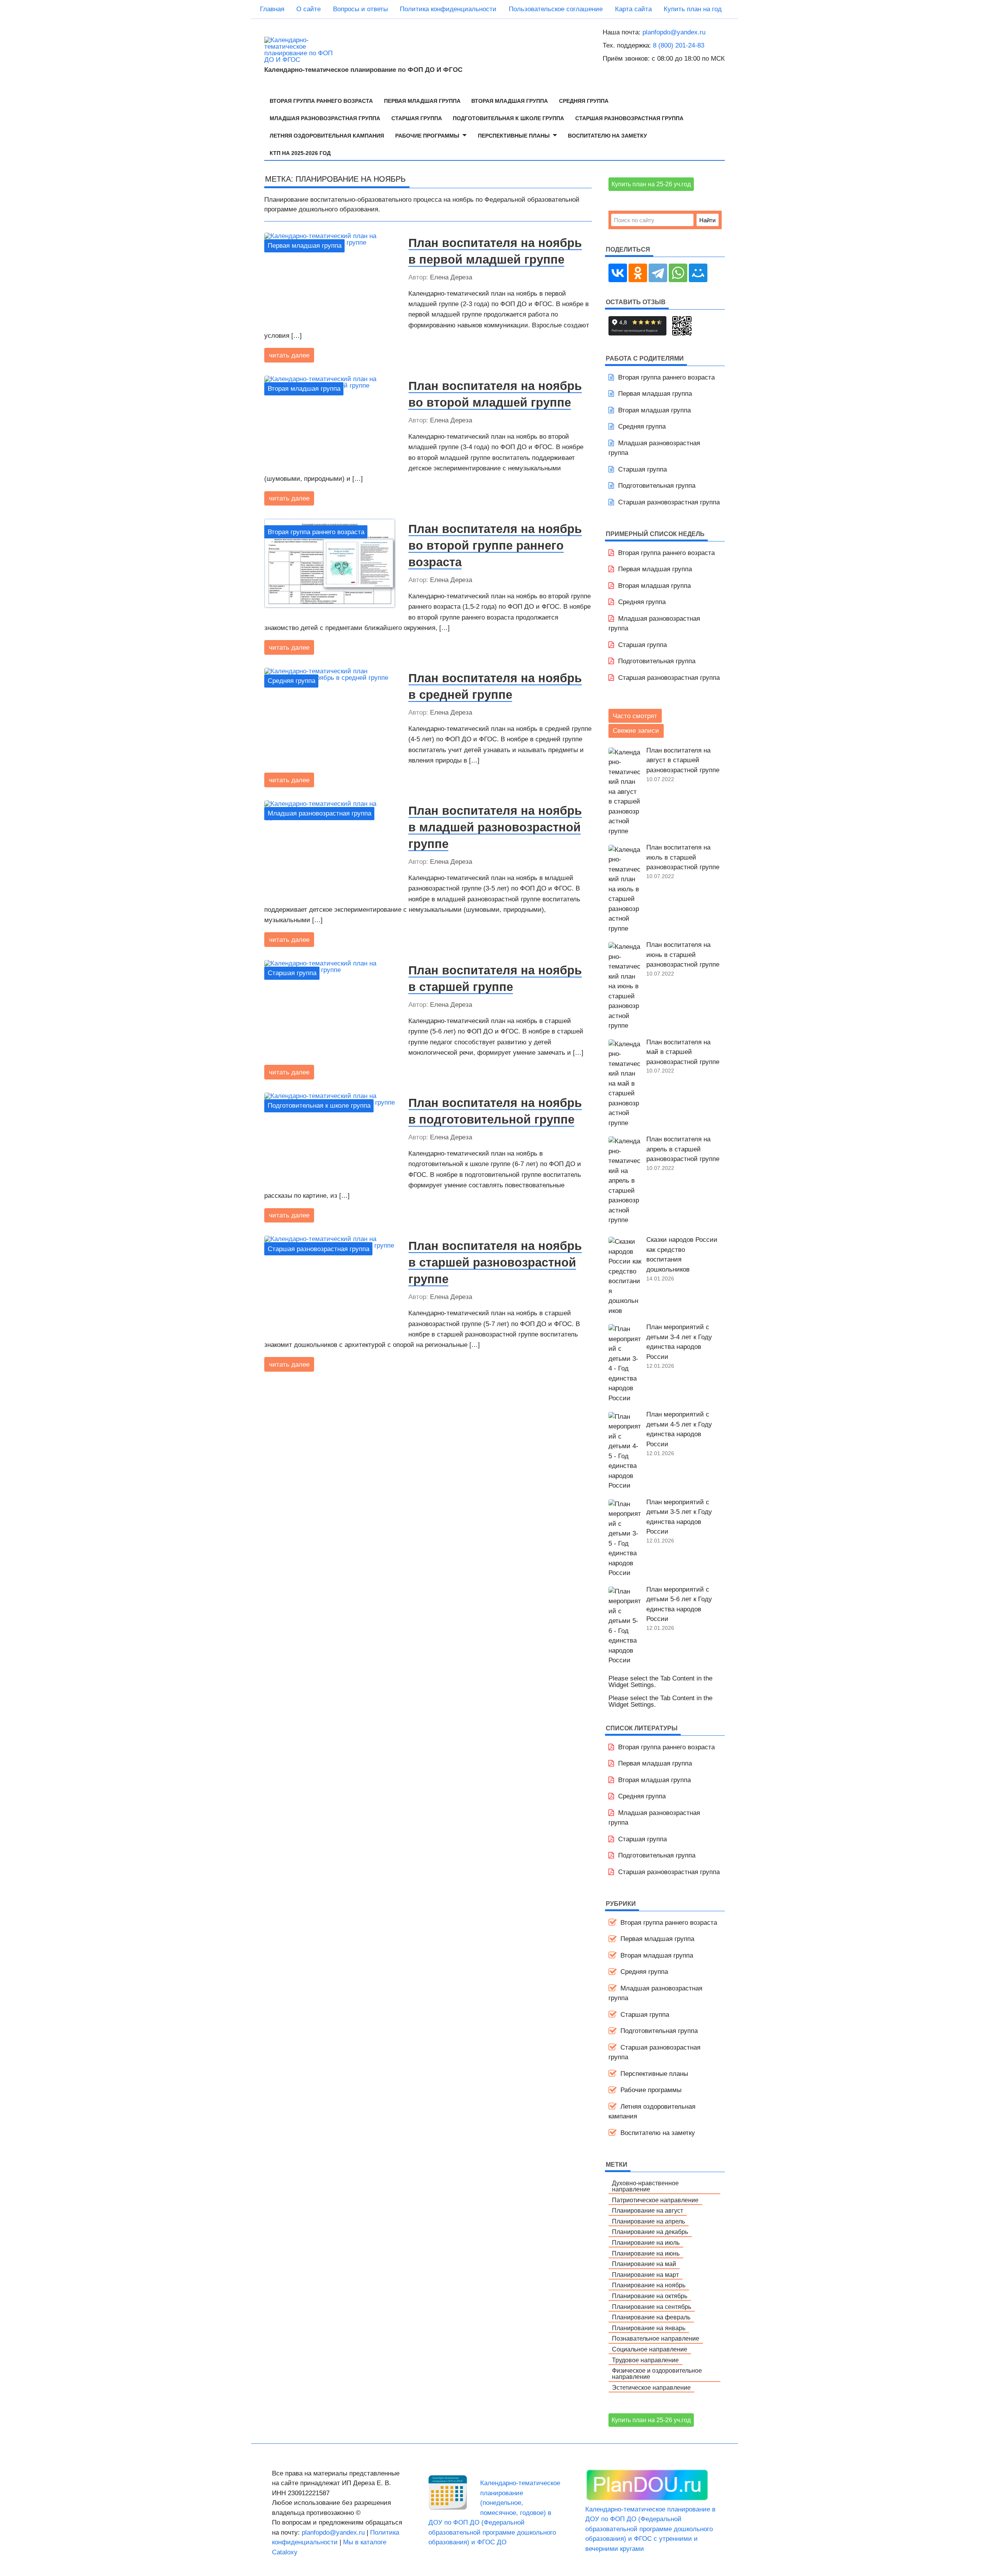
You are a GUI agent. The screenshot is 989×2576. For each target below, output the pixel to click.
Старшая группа (417, 118)
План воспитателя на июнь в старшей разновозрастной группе (683, 955)
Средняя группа (584, 101)
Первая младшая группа (422, 101)
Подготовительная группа (657, 486)
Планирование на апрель (648, 2221)
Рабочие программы (427, 136)
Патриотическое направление (655, 2200)
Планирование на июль (646, 2242)
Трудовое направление (645, 2360)
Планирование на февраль (651, 2317)
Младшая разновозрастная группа (325, 118)
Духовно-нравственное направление (645, 2186)
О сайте (308, 9)
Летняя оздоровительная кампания (327, 136)
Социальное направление (650, 2349)
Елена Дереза (451, 277)
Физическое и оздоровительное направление (657, 2373)
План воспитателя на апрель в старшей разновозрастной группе (683, 1149)
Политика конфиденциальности (448, 9)
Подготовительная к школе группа (508, 118)
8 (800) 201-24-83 (679, 45)
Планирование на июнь (646, 2253)
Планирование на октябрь (650, 2296)
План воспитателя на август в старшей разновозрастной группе (683, 760)
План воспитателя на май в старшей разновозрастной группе (683, 1052)
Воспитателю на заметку (608, 136)
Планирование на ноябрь (649, 2285)
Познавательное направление (656, 2338)
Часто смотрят (635, 716)
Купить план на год (693, 9)
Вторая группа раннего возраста (321, 101)
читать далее (289, 355)
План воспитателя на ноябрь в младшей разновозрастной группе (495, 827)
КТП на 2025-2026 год (300, 153)
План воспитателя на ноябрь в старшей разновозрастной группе (495, 1262)
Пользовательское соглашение (556, 9)
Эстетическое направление (651, 2387)
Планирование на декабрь (650, 2232)
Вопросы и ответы (360, 9)
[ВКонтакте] (618, 273)
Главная (272, 9)
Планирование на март (645, 2275)
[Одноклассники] (638, 273)
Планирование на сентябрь (652, 2307)
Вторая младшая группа (510, 101)
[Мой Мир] (698, 273)
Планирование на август (647, 2210)
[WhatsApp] (678, 273)
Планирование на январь (649, 2328)
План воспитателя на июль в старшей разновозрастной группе (683, 857)
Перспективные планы (514, 136)
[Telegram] (658, 273)
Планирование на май (644, 2264)
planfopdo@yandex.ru (674, 32)
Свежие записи (636, 731)
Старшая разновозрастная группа (629, 118)
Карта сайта (633, 9)
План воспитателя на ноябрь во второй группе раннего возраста (495, 545)
